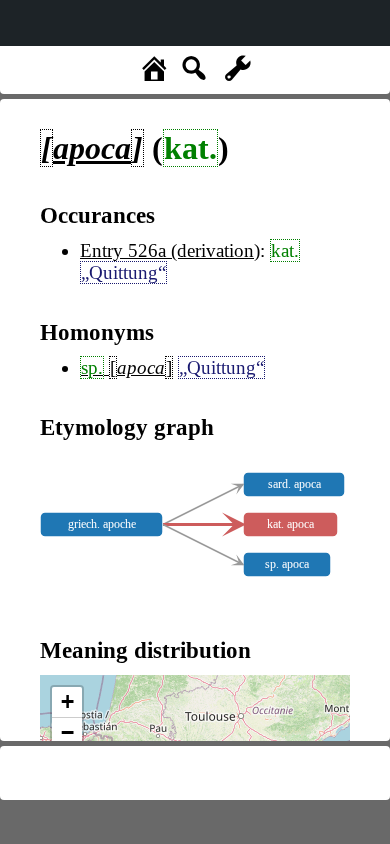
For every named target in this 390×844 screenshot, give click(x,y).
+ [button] (67, 701)
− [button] (67, 732)
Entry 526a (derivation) (170, 250)
